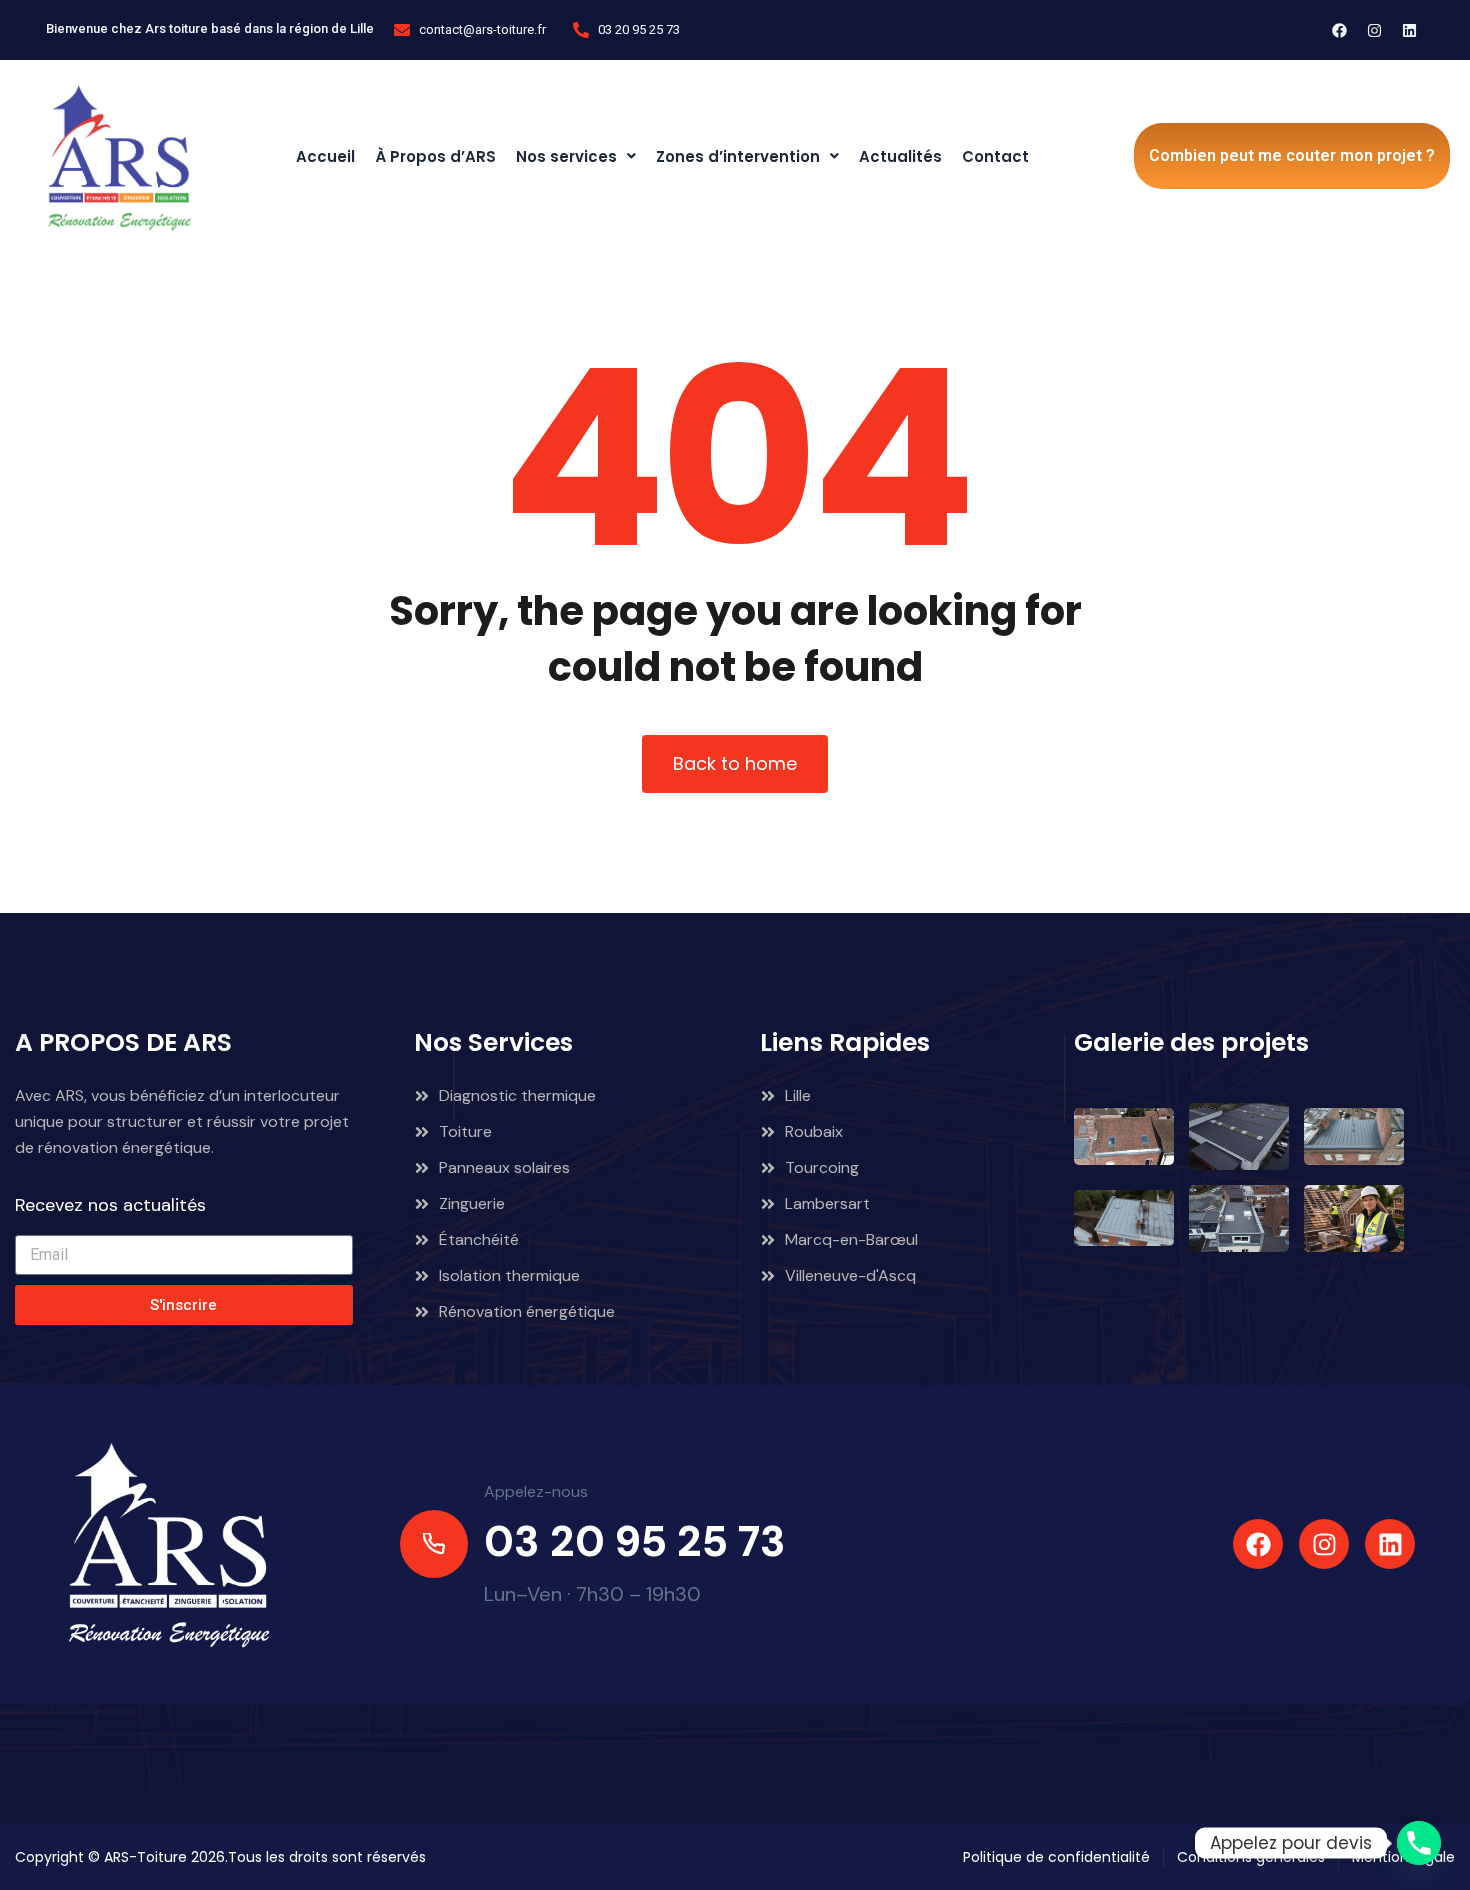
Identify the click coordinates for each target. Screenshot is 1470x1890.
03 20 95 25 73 (635, 1541)
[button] (576, 156)
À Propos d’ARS (435, 156)
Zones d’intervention (738, 156)
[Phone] (1419, 1843)
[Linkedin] (1410, 30)
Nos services (566, 156)
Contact (995, 156)
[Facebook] (1340, 30)
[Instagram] (1375, 30)
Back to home (735, 763)
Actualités (900, 156)
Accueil (325, 156)
